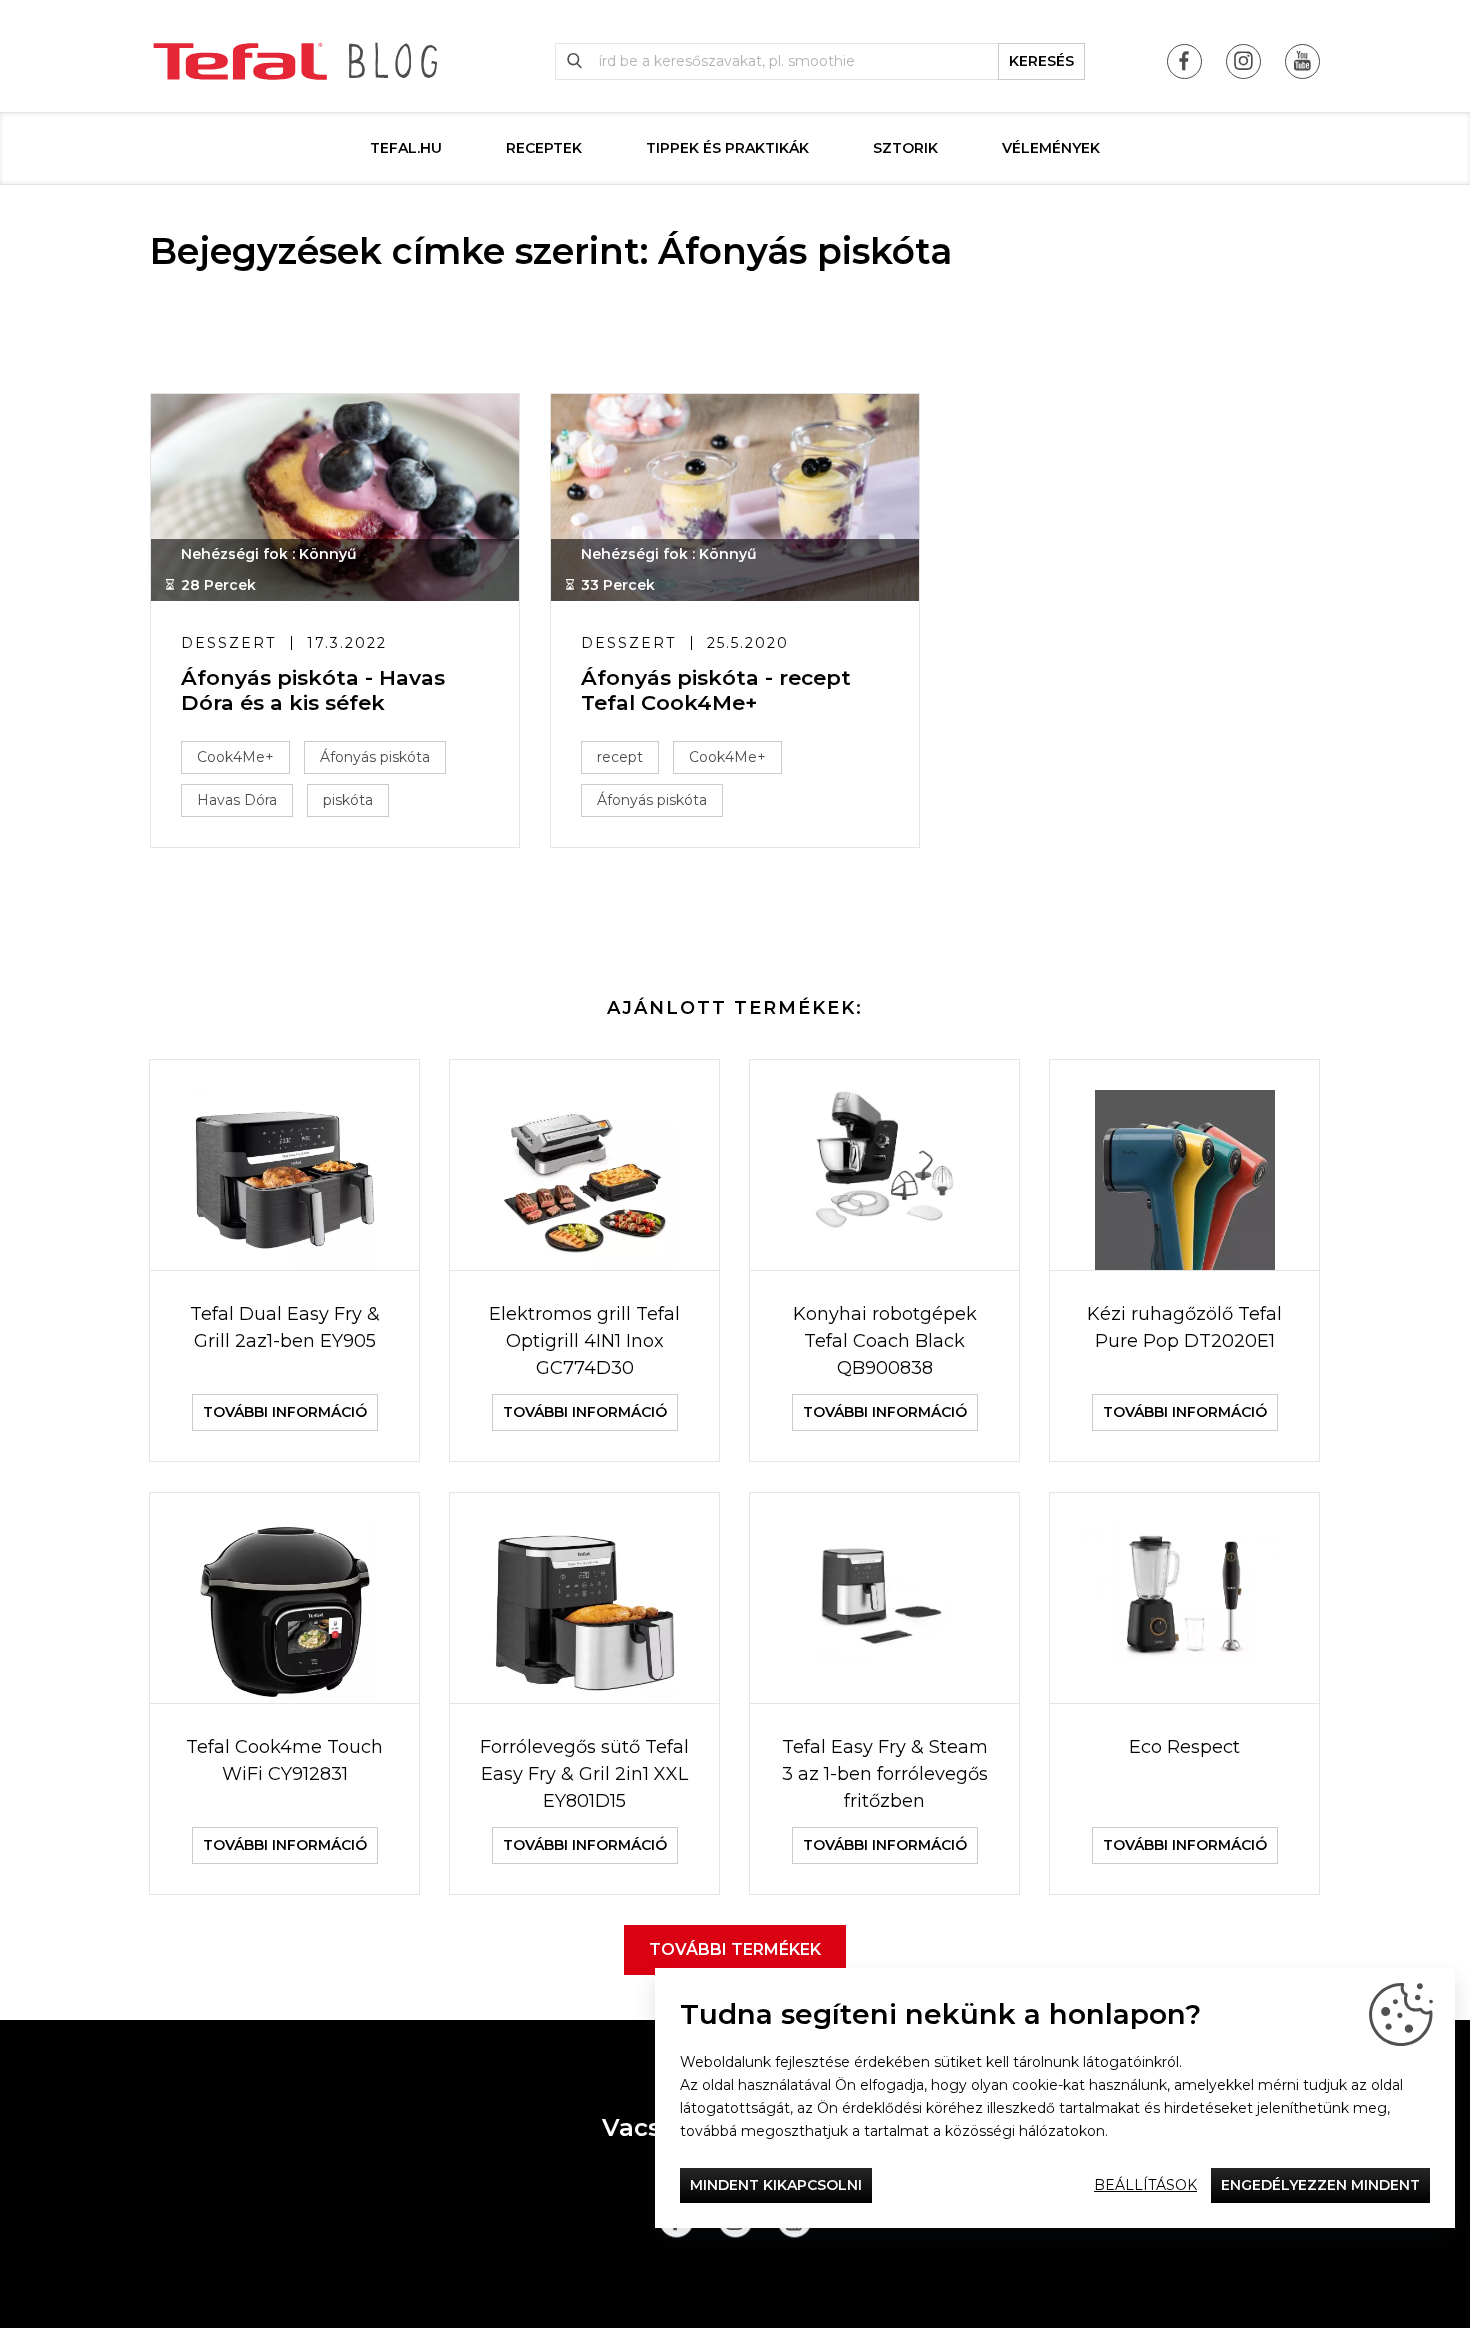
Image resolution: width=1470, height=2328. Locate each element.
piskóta (348, 800)
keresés (1041, 61)
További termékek (735, 1949)
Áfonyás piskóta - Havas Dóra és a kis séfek (313, 690)
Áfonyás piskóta (375, 757)
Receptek (544, 148)
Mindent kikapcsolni (776, 2185)
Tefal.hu (406, 148)
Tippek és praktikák (727, 148)
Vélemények (1051, 148)
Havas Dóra (237, 800)
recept (620, 757)
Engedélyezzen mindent (1320, 2185)
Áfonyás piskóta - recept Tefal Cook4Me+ (716, 690)
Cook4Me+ (235, 757)
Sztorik (905, 148)
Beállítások (1145, 2185)
